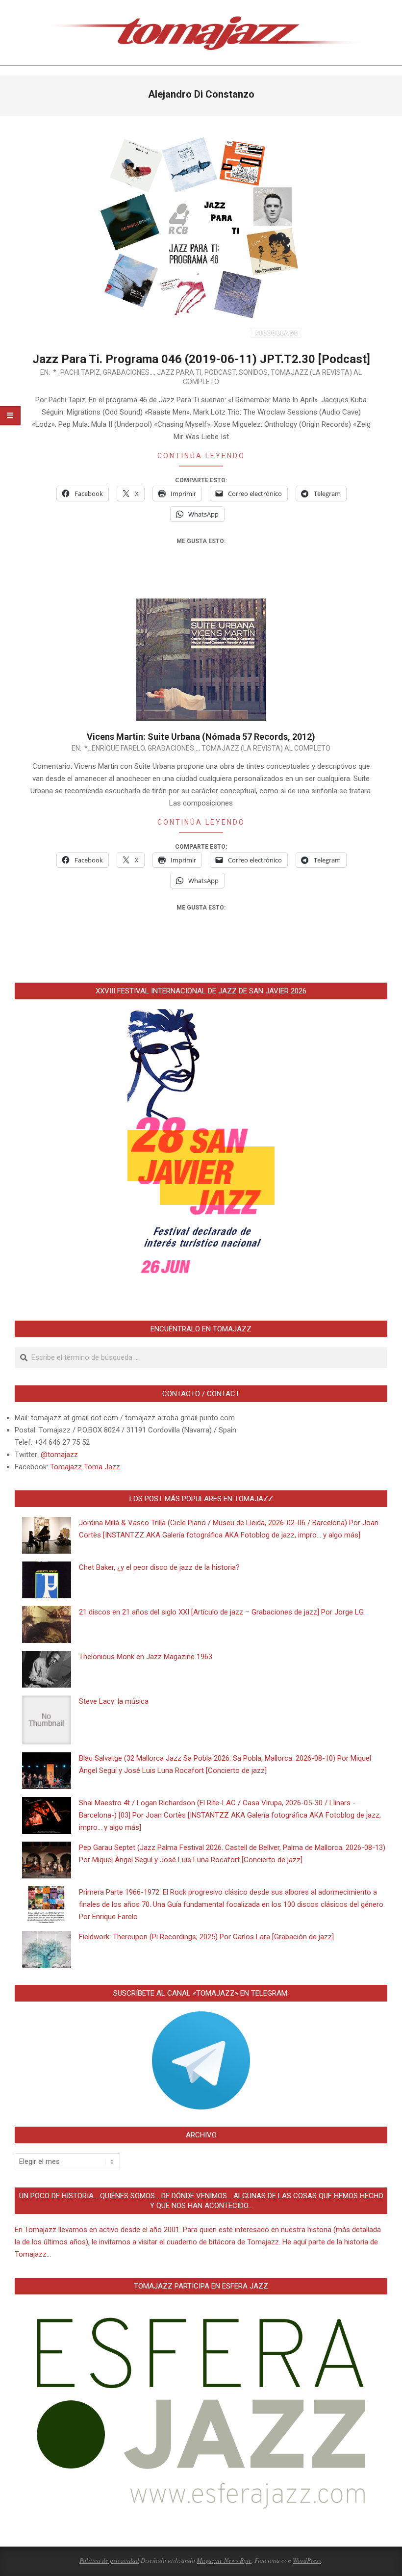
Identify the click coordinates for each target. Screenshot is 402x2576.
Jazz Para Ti (179, 372)
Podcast (220, 372)
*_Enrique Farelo (114, 748)
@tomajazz (59, 1455)
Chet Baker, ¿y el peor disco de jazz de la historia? (159, 1567)
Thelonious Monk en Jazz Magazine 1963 (146, 1657)
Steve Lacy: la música (114, 1701)
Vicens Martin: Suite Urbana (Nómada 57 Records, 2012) (201, 737)
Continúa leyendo (201, 456)
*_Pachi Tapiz (76, 372)
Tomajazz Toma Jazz (85, 1467)
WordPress (307, 2560)
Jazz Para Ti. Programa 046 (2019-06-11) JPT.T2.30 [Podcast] (201, 359)
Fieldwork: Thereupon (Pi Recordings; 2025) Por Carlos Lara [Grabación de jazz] (206, 1937)
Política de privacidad (109, 2560)
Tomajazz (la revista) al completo (266, 748)
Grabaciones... (128, 372)
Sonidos (253, 372)
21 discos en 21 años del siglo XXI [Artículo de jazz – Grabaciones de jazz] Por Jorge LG (221, 1612)
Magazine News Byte (224, 2560)
